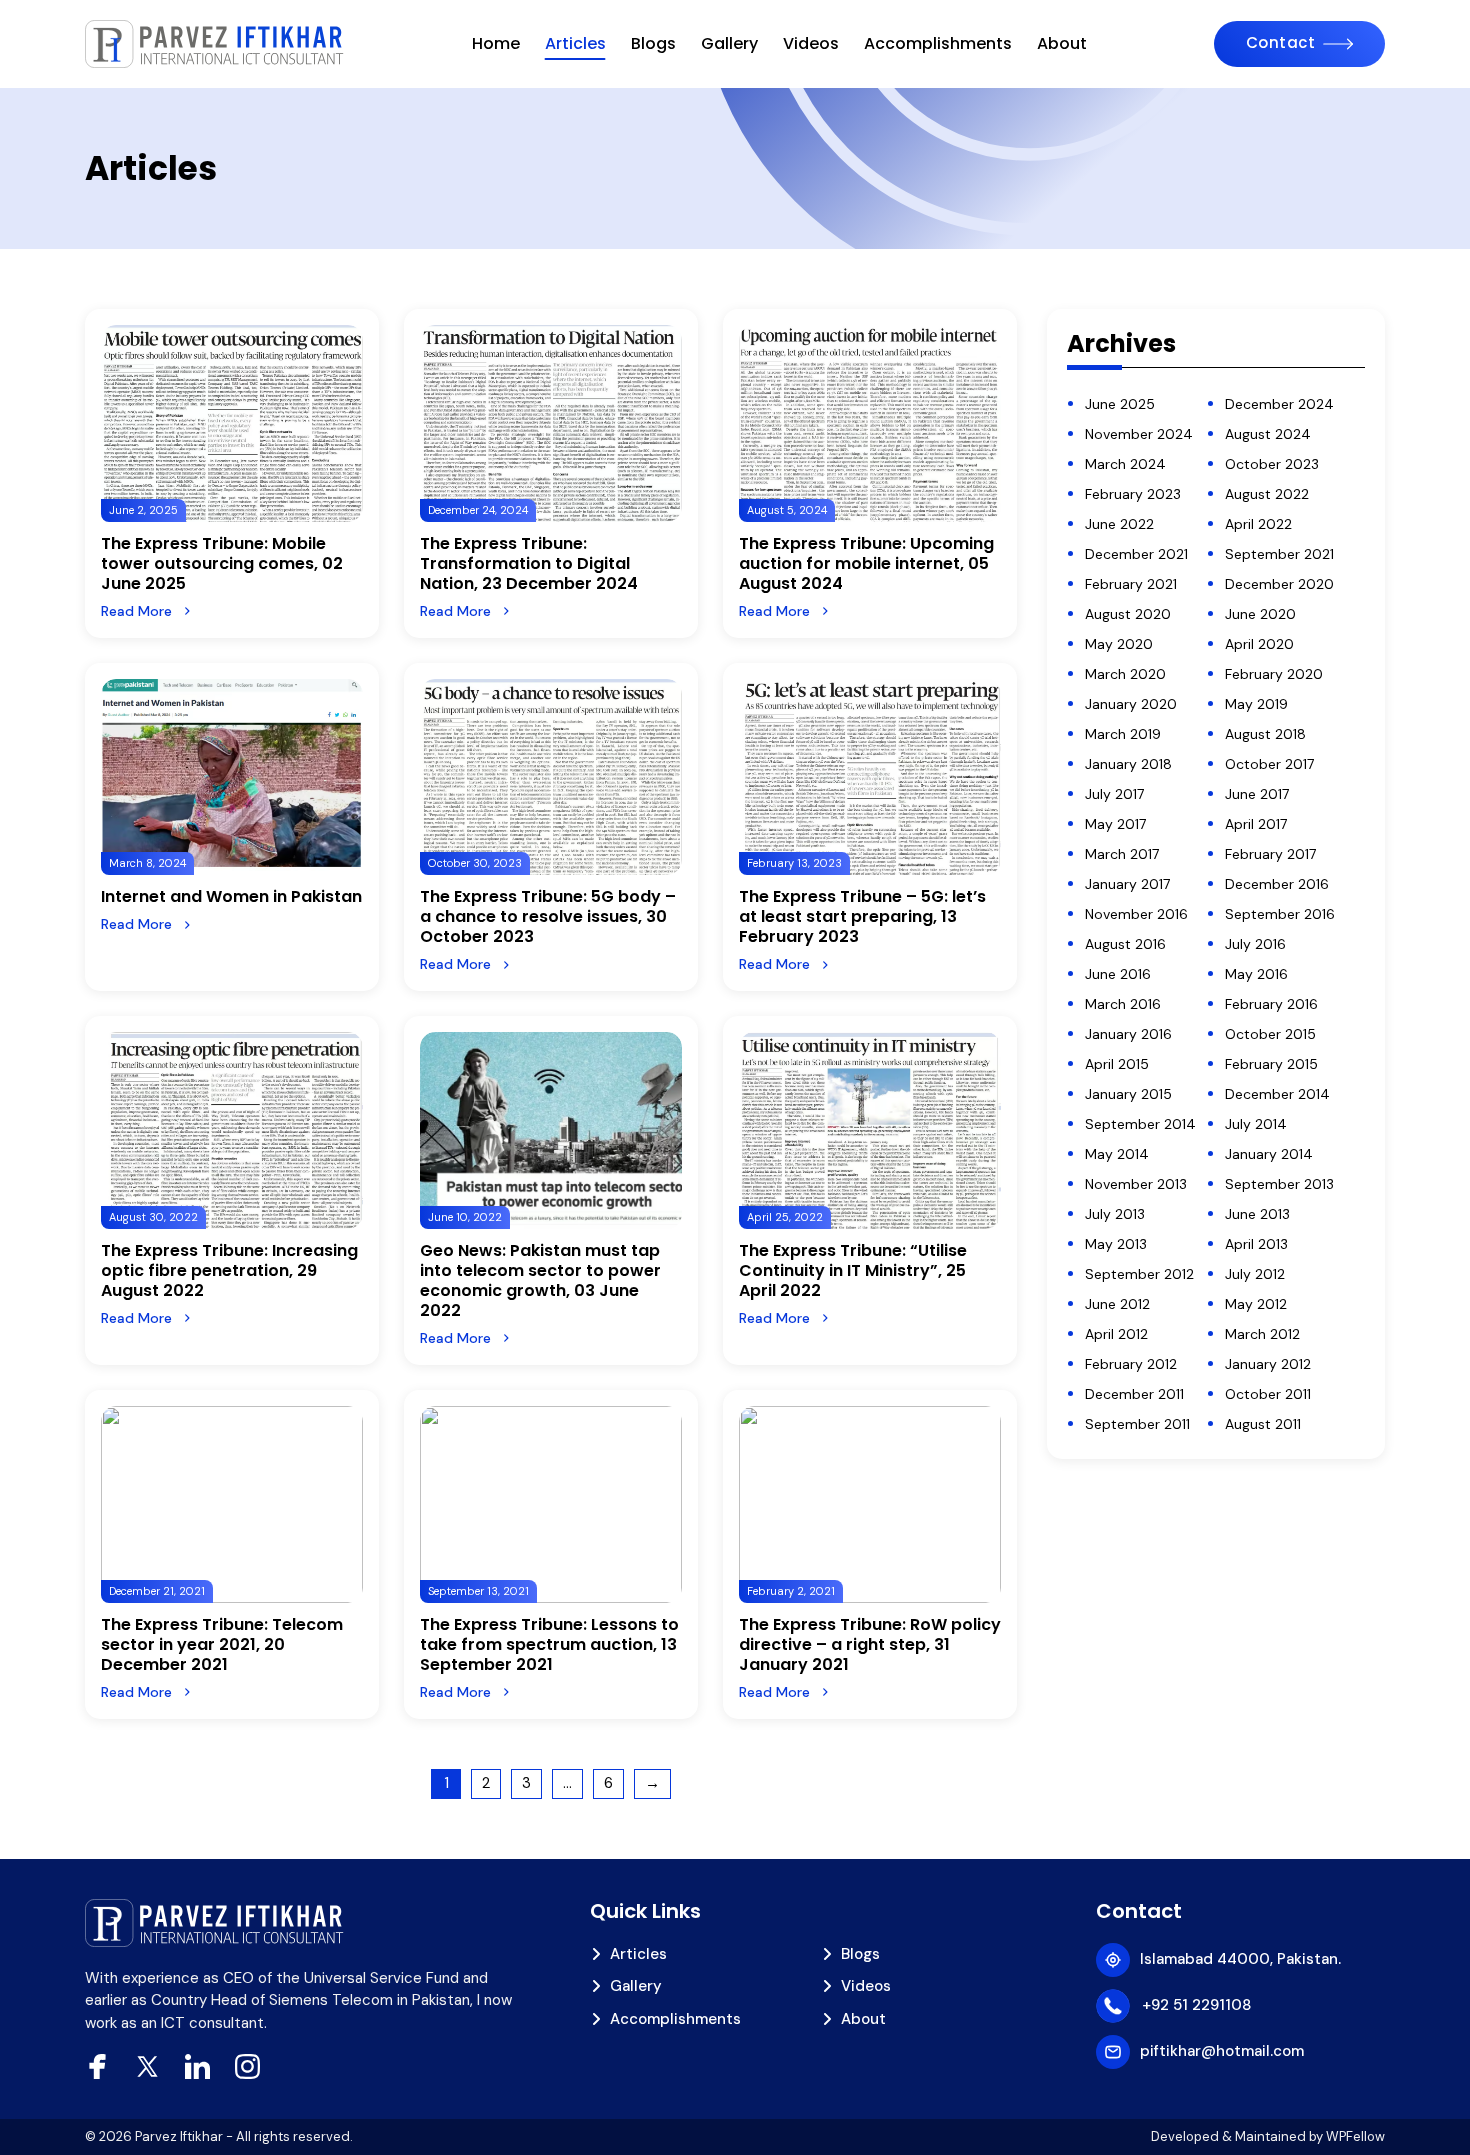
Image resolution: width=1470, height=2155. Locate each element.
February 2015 (1271, 1064)
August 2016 (1125, 944)
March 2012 (1262, 1334)
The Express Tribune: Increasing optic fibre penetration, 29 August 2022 (229, 1270)
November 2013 (1136, 1184)
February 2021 (1131, 584)
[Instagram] (247, 2066)
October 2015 (1270, 1034)
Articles (575, 43)
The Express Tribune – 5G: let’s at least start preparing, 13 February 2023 (862, 916)
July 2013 (1115, 1214)
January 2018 (1128, 764)
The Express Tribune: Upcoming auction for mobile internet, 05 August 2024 (866, 563)
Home (496, 43)
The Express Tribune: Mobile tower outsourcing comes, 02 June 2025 (222, 563)
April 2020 (1259, 644)
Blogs (653, 43)
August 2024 (1268, 434)
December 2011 (1134, 1394)
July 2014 (1256, 1124)
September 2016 (1280, 914)
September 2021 (1279, 554)
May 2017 (1115, 824)
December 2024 (1279, 404)
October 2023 (1272, 464)
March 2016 (1123, 1004)
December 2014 (1277, 1094)
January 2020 (1131, 704)
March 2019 (1123, 734)
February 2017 (1270, 854)
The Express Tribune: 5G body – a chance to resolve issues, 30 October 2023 (548, 916)
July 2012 (1255, 1274)
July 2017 (1114, 794)
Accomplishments (938, 43)
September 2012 (1139, 1274)
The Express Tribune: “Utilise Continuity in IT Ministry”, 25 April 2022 (853, 1270)
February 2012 (1131, 1364)
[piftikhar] (215, 44)
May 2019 (1256, 704)
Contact (1281, 42)
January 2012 (1268, 1364)
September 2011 (1137, 1424)
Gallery (729, 43)
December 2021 (1136, 554)
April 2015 (1117, 1064)
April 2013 (1256, 1244)
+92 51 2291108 (1196, 2005)
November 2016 (1136, 914)
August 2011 (1263, 1424)
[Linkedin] (197, 2066)
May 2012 (1256, 1304)
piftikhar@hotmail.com (1222, 2051)
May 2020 (1119, 644)
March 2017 (1122, 854)
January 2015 (1128, 1094)
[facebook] (97, 2066)
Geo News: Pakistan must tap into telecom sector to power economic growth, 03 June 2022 (540, 1280)
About (1062, 43)
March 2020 (1125, 674)
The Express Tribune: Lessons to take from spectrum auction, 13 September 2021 (549, 1644)
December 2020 (1279, 584)
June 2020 (1260, 614)
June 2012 (1117, 1304)
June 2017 (1257, 794)
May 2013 (1116, 1244)
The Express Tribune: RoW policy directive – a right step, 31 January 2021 (870, 1644)
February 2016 (1271, 1004)
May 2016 (1256, 974)
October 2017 (1269, 764)
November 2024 (1139, 434)
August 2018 (1265, 734)
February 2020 (1274, 674)
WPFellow (1355, 2136)
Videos (811, 43)
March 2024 (1125, 464)
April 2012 (1116, 1334)
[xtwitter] (147, 2066)
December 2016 (1277, 884)
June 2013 (1257, 1214)
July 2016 (1255, 944)
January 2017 (1127, 884)
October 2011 (1268, 1394)
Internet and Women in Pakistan (231, 896)
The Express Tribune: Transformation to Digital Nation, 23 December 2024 (529, 563)
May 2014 (1117, 1154)
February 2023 (1133, 494)
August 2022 (1267, 494)
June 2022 (1119, 524)
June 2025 (1120, 404)
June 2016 (1118, 974)
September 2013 (1279, 1184)
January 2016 (1128, 1034)
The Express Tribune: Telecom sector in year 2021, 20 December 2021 (222, 1644)
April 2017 (1256, 824)
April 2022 (1258, 524)
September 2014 (1140, 1124)
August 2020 (1128, 614)
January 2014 (1269, 1154)
